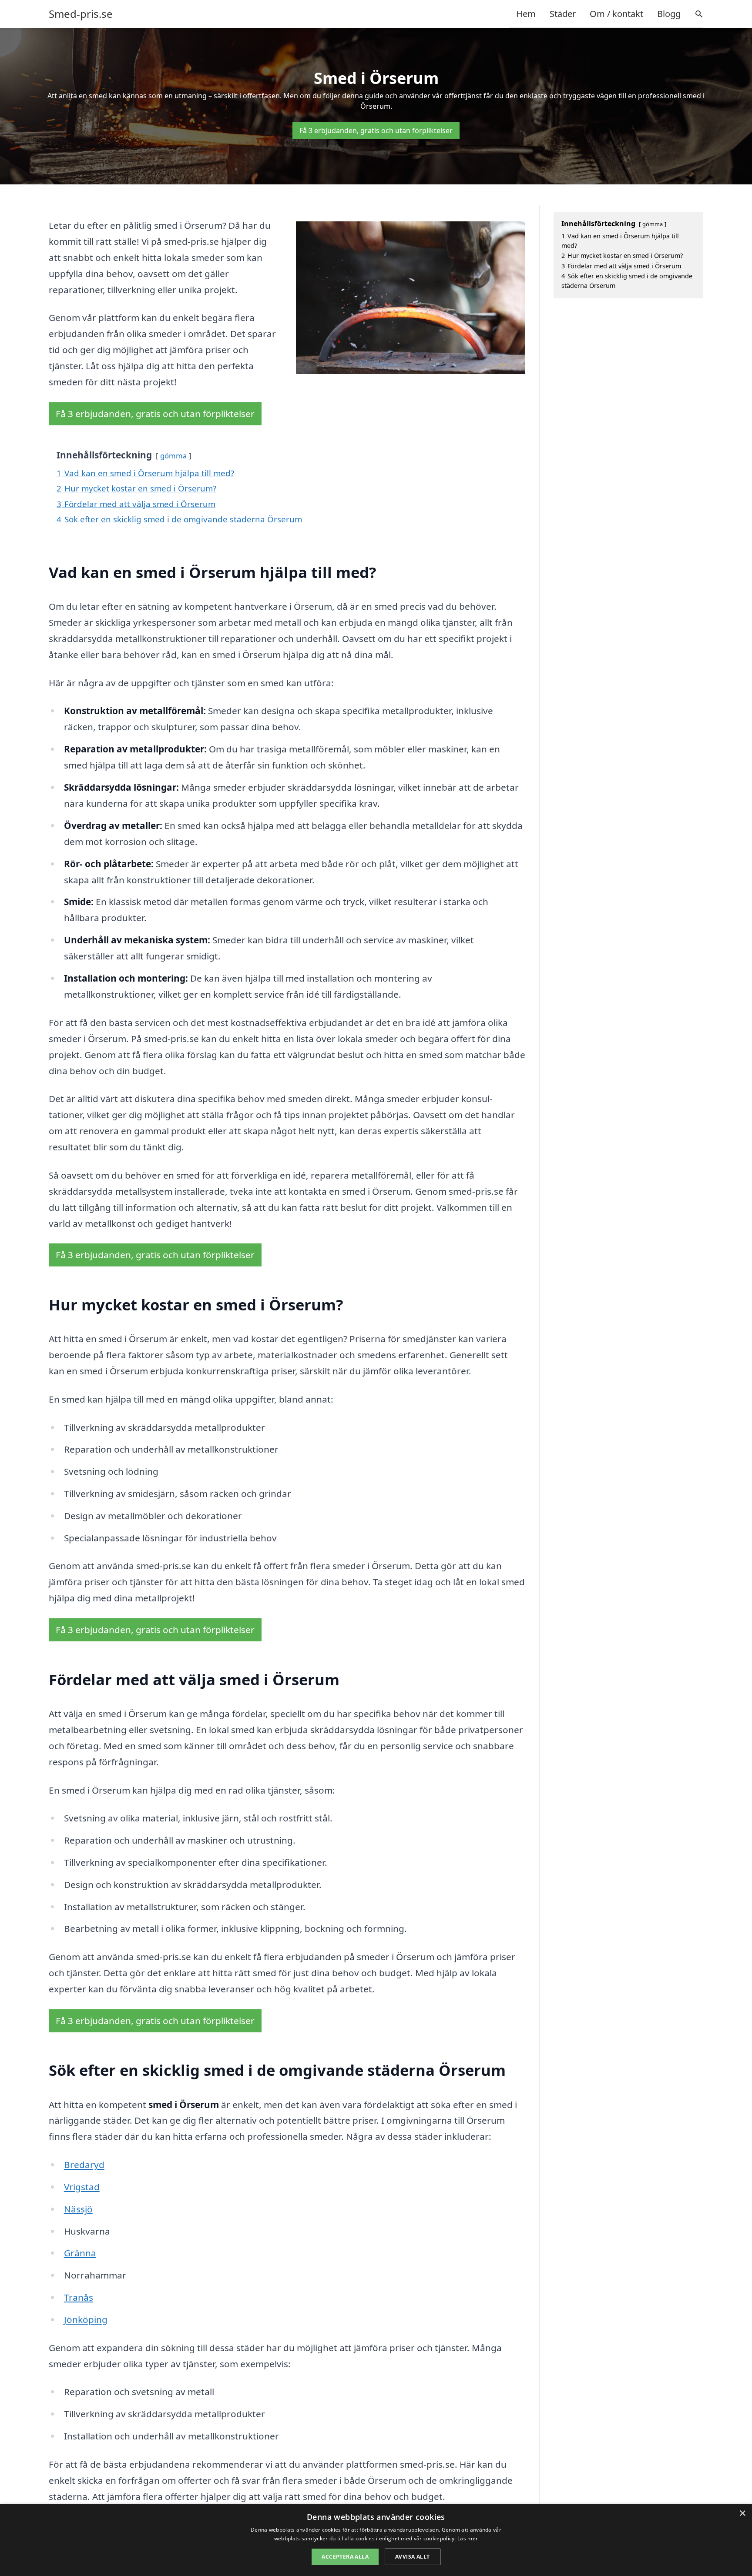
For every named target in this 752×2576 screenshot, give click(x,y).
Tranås (79, 2297)
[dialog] (376, 2540)
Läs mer (468, 2538)
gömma (173, 456)
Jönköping (86, 2319)
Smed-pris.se (81, 14)
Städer (563, 14)
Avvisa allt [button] (412, 2557)
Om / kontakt (616, 14)
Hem (526, 14)
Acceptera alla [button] (345, 2557)
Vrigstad (82, 2187)
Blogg (669, 14)
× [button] (742, 2514)
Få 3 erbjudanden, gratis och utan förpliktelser (376, 130)
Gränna (80, 2253)
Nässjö (78, 2209)
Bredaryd (84, 2165)
